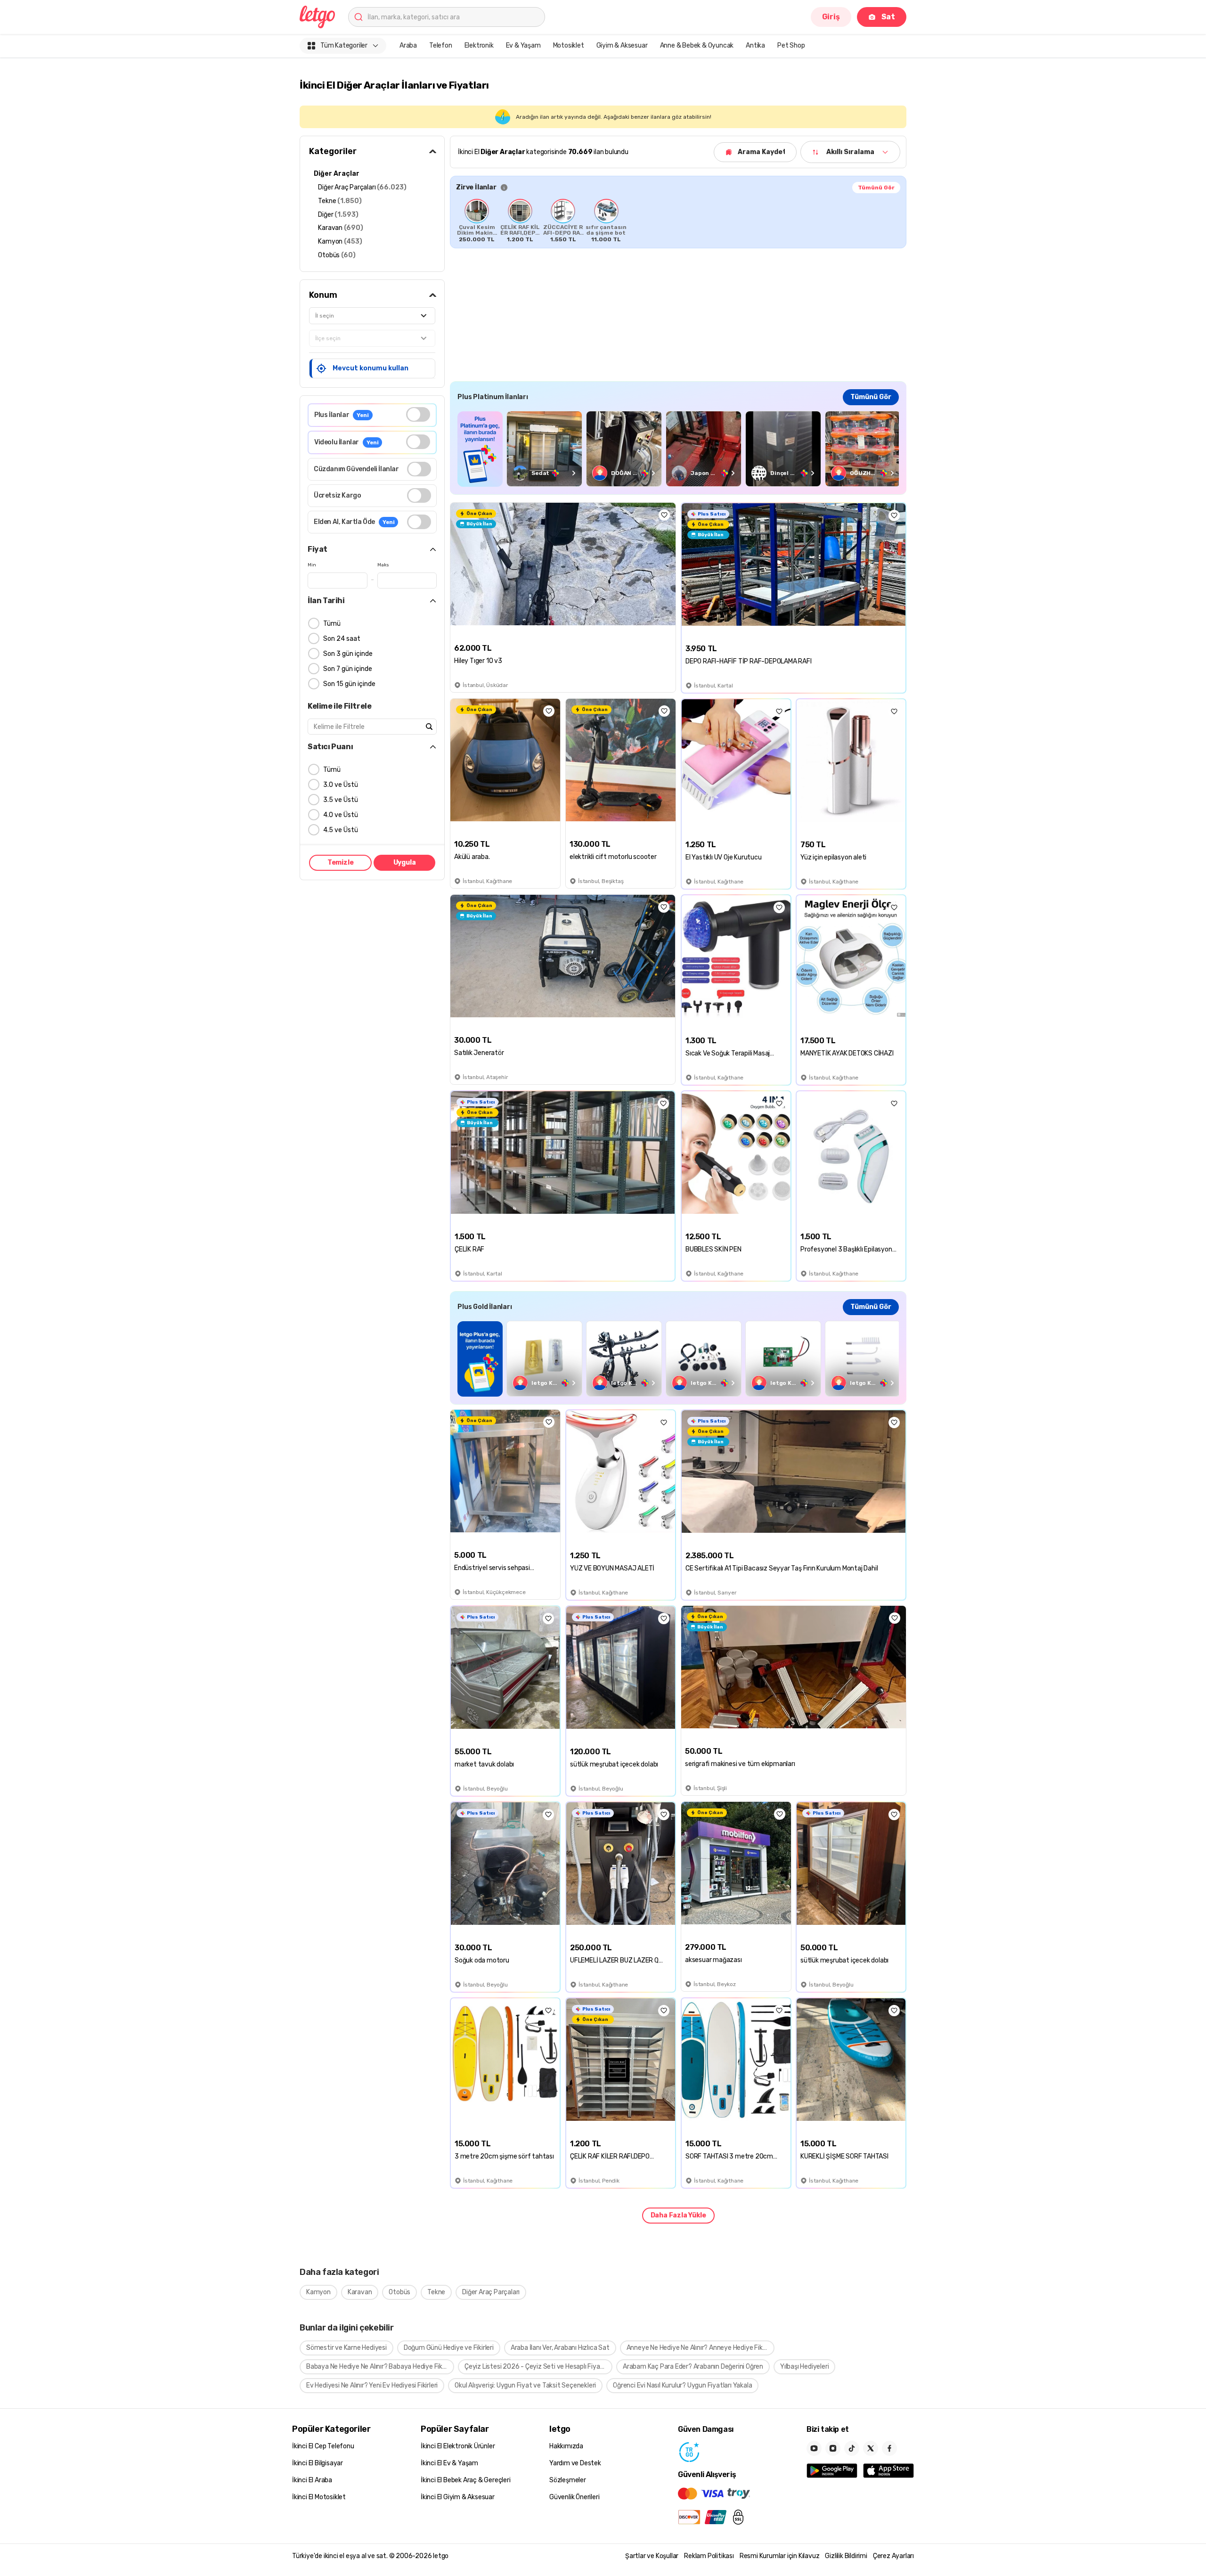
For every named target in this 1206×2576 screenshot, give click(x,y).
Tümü (332, 624)
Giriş (831, 17)
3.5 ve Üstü (341, 800)
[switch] (418, 414)
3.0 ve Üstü (341, 785)
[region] (678, 221)
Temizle (341, 863)
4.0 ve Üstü (341, 815)
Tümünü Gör (876, 188)
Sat (888, 17)
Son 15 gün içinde (349, 684)
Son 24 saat (342, 639)
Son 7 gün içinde (348, 669)
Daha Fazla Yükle (678, 2215)
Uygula (405, 863)
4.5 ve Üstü (341, 830)
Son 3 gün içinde (348, 654)
